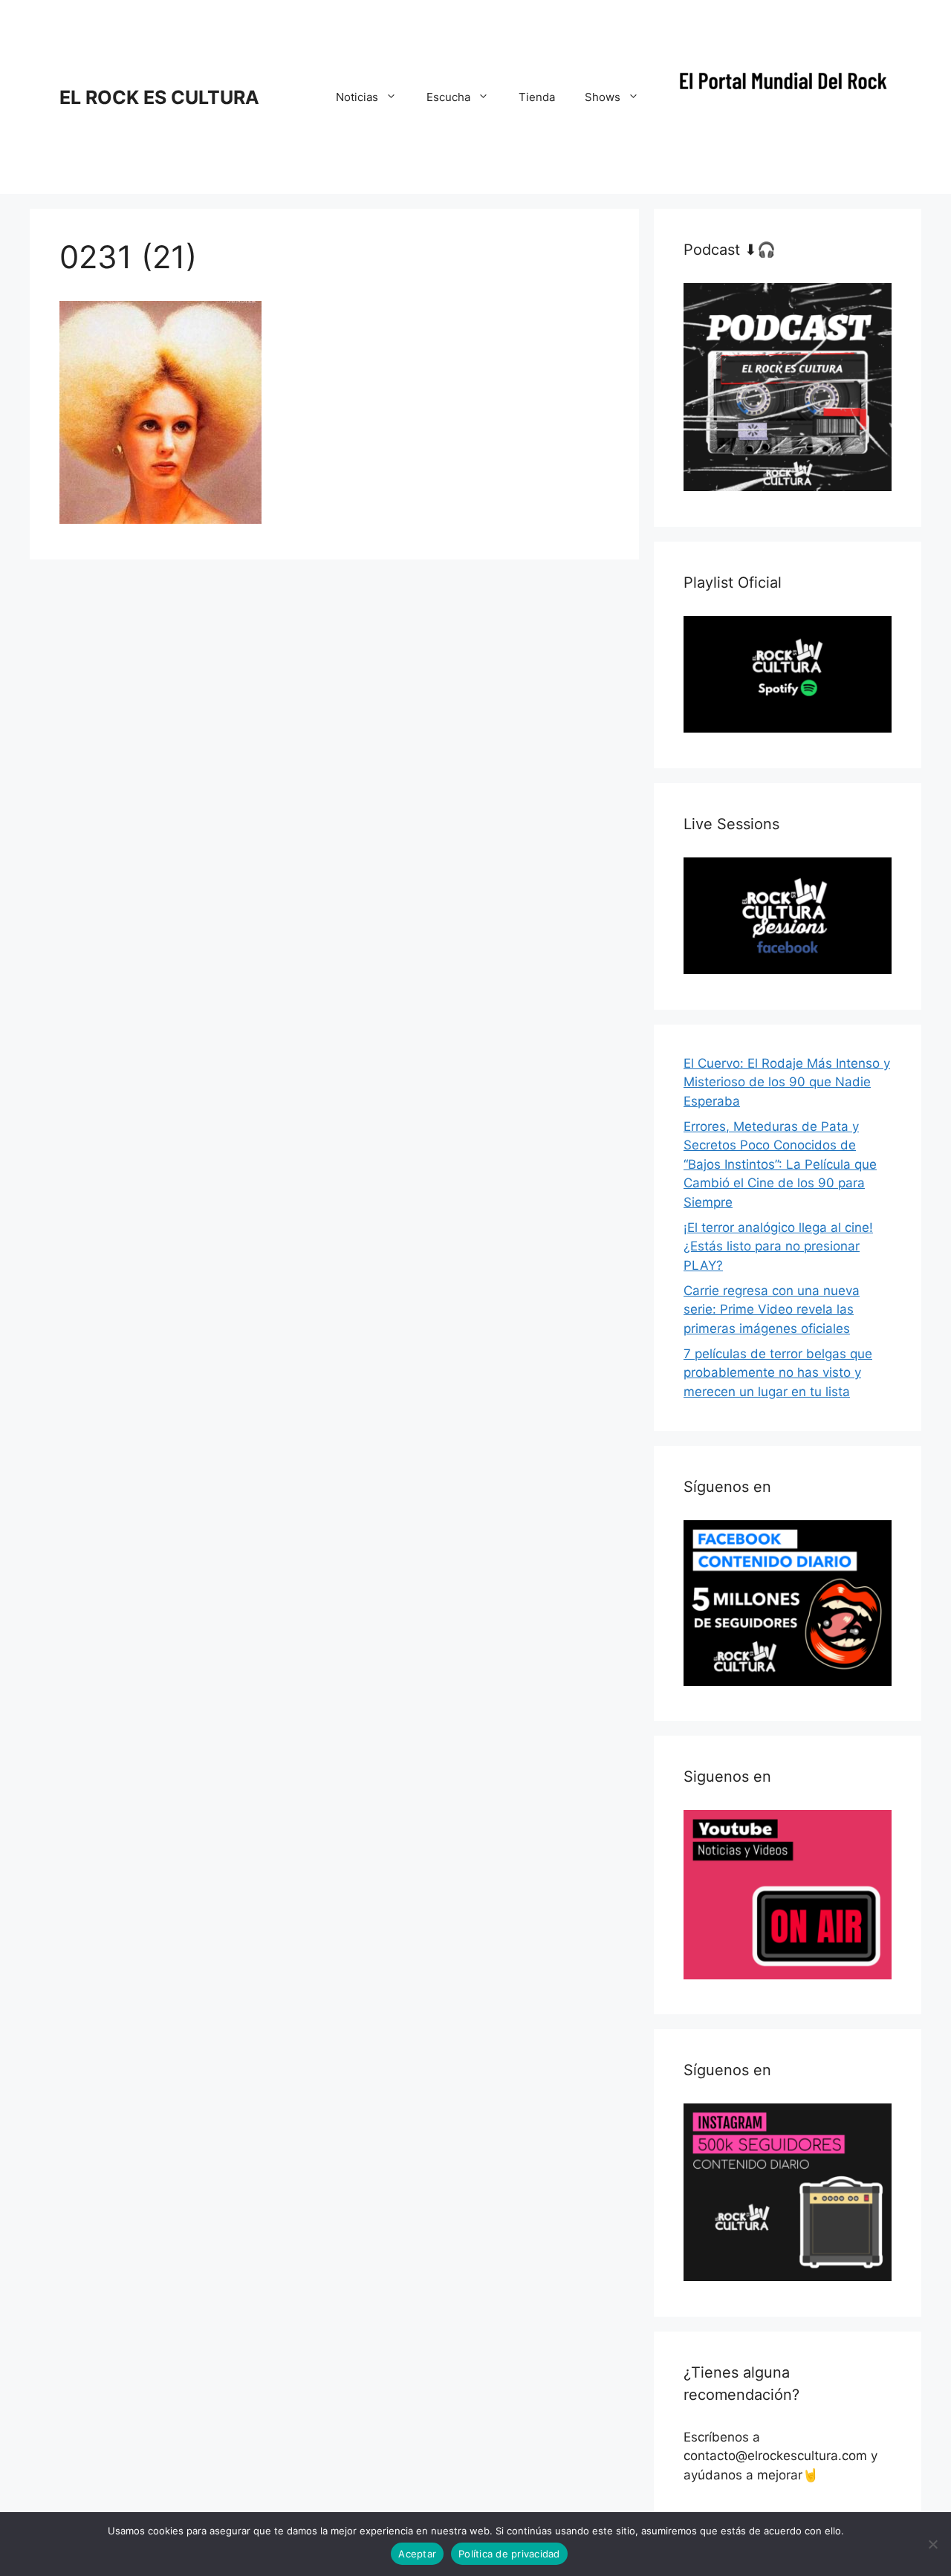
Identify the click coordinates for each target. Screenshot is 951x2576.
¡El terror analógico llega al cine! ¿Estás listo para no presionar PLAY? (778, 1246)
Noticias (357, 97)
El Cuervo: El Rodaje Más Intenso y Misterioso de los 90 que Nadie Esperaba (787, 1082)
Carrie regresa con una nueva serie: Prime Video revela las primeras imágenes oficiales (772, 1310)
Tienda (537, 97)
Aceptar (417, 2554)
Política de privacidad (509, 2554)
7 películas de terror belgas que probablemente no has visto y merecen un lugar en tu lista (778, 1373)
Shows (603, 97)
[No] (932, 2544)
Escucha (448, 97)
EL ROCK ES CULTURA (159, 97)
